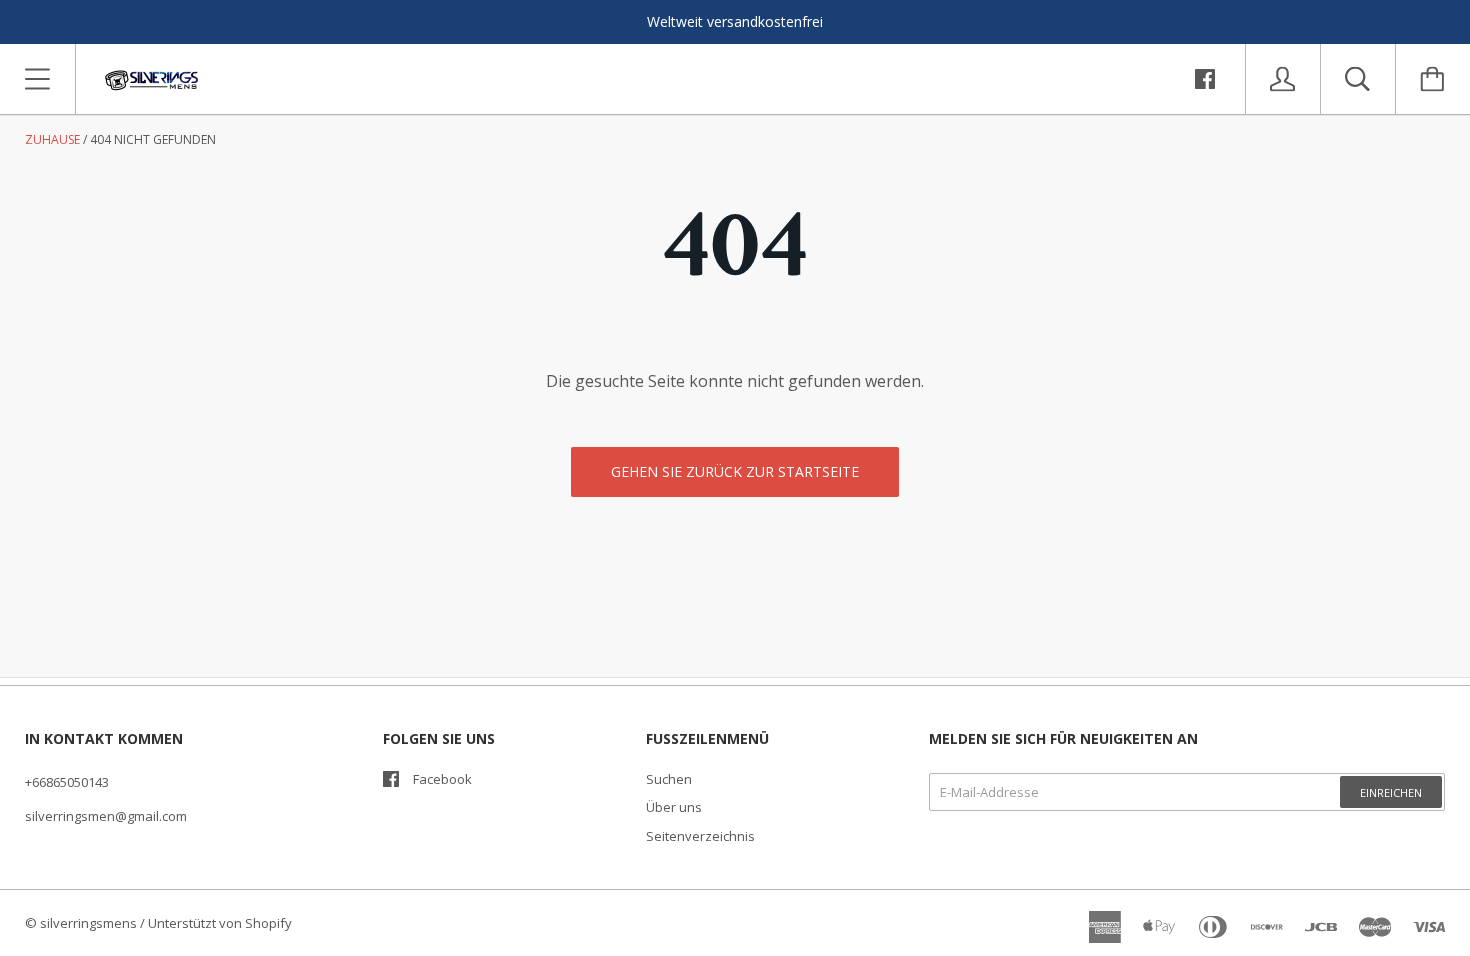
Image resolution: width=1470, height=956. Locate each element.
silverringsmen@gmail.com (106, 816)
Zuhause (52, 139)
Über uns (674, 807)
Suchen (669, 779)
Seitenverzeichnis (700, 836)
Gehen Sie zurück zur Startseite (735, 471)
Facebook (442, 779)
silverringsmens (88, 923)
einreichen (1391, 792)
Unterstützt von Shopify (220, 923)
